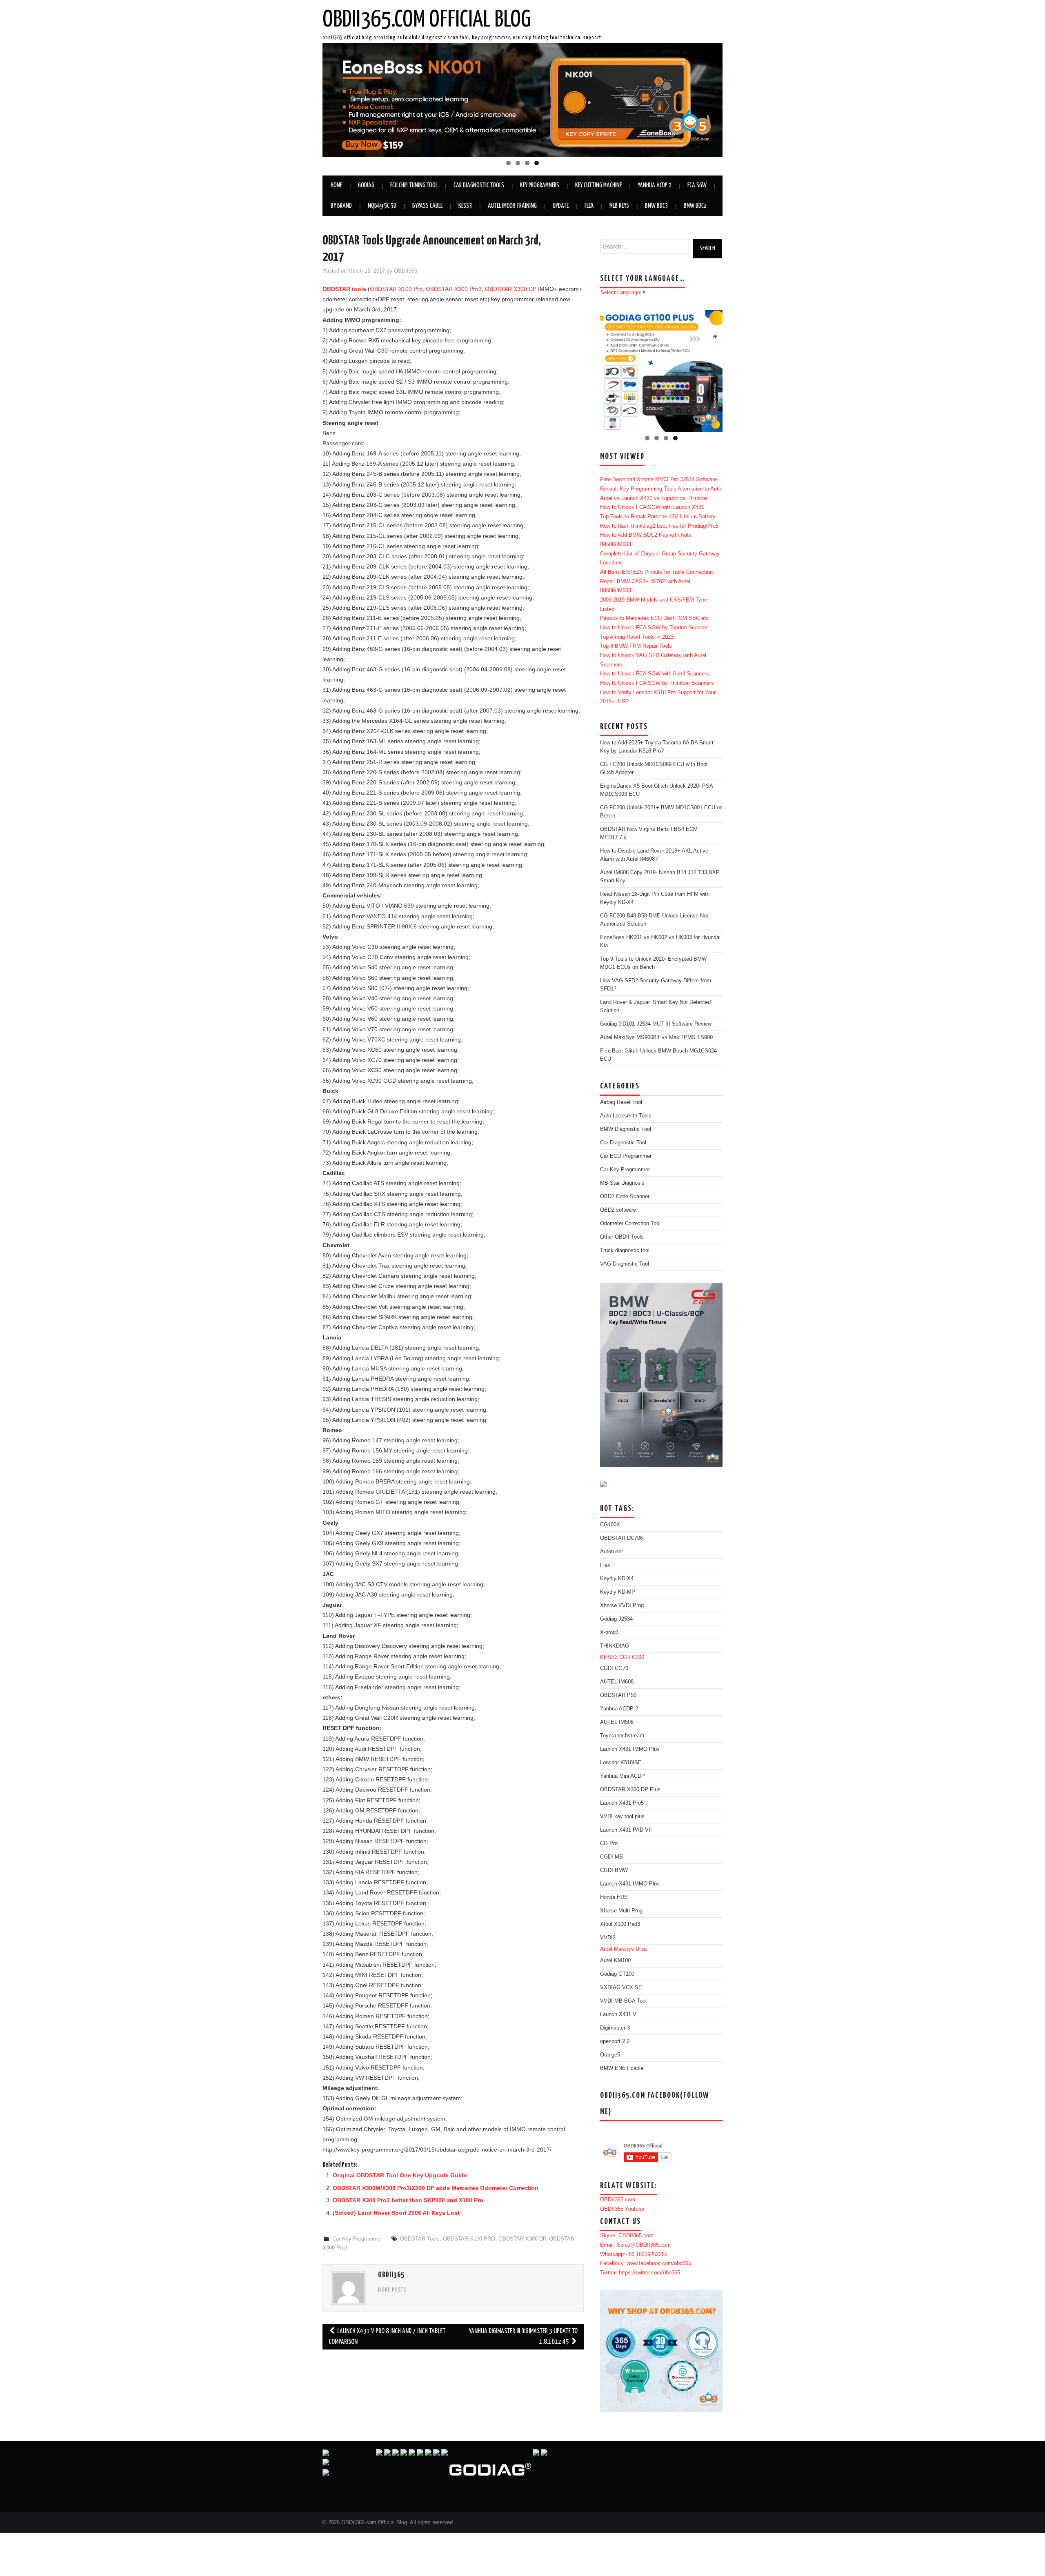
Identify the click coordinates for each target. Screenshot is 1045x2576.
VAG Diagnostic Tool (625, 1264)
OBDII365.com (618, 2200)
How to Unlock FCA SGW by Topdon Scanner (654, 628)
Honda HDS (614, 1897)
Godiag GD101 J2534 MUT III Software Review (656, 1024)
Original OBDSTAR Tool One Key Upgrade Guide (400, 2175)
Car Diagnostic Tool (623, 1143)
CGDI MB (611, 1857)
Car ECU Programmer (626, 1156)
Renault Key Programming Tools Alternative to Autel (661, 489)
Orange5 (610, 2055)
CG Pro (609, 1843)
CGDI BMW (614, 1870)
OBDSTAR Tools (420, 2239)
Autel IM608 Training (512, 206)
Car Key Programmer (357, 2239)
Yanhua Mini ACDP (623, 1776)
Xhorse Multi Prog (621, 1911)
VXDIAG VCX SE (621, 1988)
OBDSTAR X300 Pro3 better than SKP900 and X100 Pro (408, 2200)
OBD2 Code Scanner (625, 1197)
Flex (589, 206)
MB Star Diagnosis (622, 1183)
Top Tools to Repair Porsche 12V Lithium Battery (658, 517)
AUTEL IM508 (617, 1722)
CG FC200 (632, 1657)
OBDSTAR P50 (618, 1695)
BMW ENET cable (622, 2068)
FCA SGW (697, 185)
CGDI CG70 (614, 1668)
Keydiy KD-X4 (617, 1579)
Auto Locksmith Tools (626, 1116)
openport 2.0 (615, 2041)
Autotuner (611, 1552)
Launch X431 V (618, 2014)
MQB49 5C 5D (382, 206)
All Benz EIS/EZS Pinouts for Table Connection (656, 572)
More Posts (392, 2290)
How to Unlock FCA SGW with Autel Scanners (655, 674)
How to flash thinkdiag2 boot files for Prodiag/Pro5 (659, 526)
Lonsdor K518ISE (621, 1763)
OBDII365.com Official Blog (427, 20)
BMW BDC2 (695, 206)
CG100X (610, 1525)
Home (336, 185)
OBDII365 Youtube (622, 2209)
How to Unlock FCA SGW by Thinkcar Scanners (657, 683)
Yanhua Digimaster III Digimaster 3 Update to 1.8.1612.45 (523, 2337)
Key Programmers (540, 185)
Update (561, 206)
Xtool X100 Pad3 (620, 1924)
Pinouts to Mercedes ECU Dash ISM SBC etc (654, 618)
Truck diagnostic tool (625, 1250)
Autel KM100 (615, 1961)
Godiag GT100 (617, 1974)
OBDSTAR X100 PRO (469, 2239)
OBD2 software (618, 1210)
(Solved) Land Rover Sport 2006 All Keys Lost (396, 2213)
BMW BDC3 (656, 206)
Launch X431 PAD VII (626, 1830)
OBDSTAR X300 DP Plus (630, 1790)
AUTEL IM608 (617, 1682)
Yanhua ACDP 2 (655, 185)
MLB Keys (619, 206)
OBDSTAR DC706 (621, 1538)
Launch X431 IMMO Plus (630, 1749)
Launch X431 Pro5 (622, 1803)
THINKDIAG (615, 1646)
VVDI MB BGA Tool (623, 2001)
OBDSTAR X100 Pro (396, 289)
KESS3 (465, 206)
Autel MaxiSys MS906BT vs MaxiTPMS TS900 (656, 1037)
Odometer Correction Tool (630, 1224)
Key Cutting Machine (598, 185)
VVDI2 (608, 1938)
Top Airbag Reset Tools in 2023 (637, 637)
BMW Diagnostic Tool (626, 1129)
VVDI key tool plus (622, 1817)
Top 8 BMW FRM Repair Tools (636, 646)
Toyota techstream (622, 1736)
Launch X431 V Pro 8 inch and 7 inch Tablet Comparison (387, 2337)
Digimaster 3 (615, 2028)
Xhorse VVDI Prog (622, 1606)
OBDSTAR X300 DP (511, 289)
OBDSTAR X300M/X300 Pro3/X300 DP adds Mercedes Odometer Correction (436, 2188)
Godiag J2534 (616, 1619)
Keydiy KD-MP (618, 1592)
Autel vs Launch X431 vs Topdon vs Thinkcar (654, 498)
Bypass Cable (427, 206)
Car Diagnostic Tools (479, 185)
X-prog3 (609, 1632)
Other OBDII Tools (622, 1237)
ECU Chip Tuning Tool (414, 185)
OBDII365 (406, 271)
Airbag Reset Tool (621, 1102)
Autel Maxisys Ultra (623, 1949)
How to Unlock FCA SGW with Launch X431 (652, 507)
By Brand (341, 206)
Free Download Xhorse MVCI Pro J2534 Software (658, 480)
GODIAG (366, 185)
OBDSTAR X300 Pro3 (454, 289)
